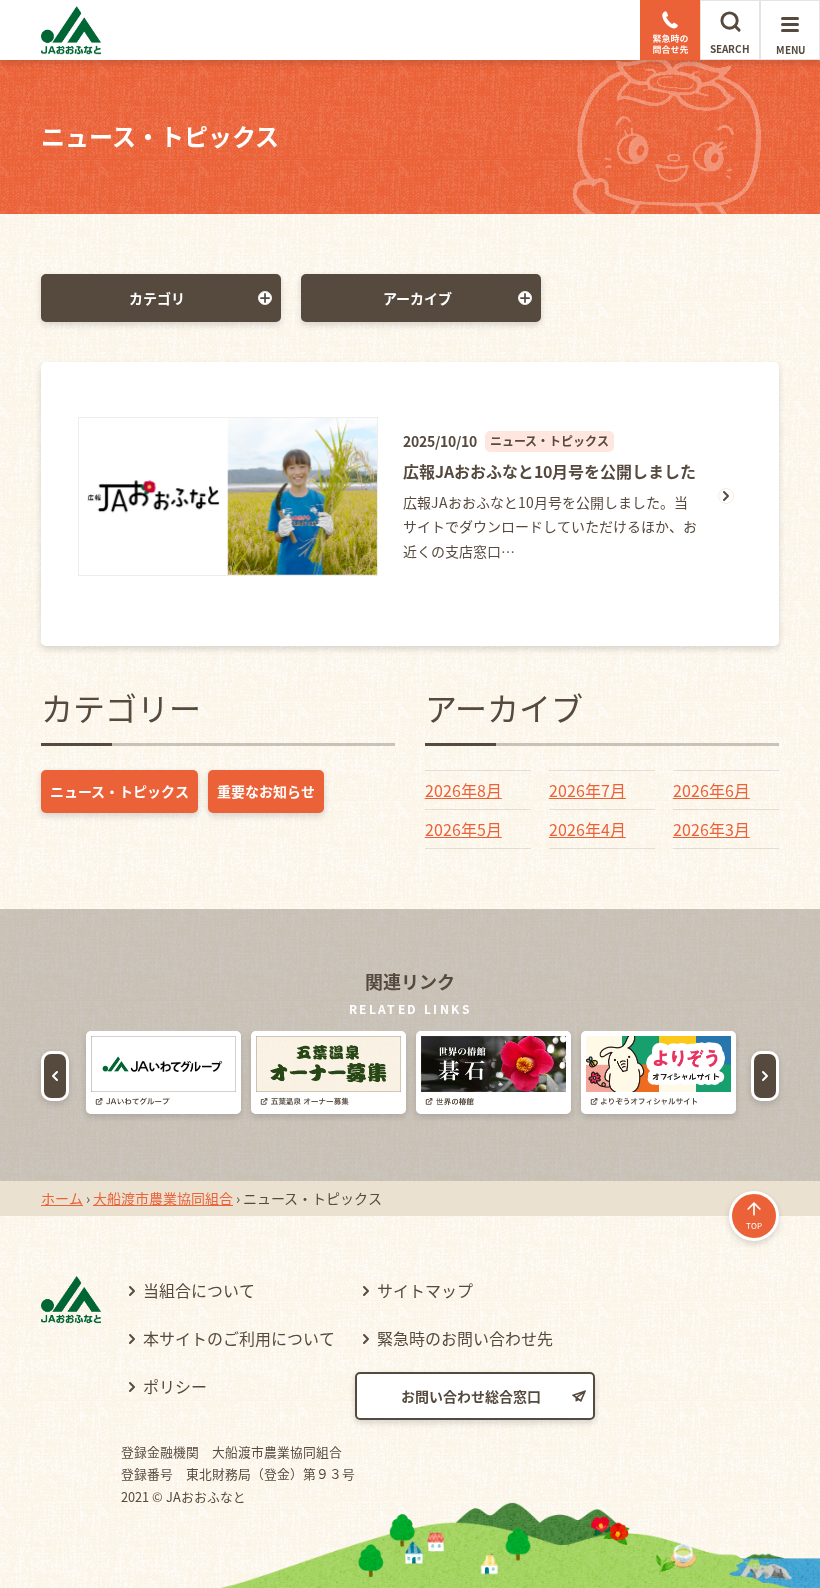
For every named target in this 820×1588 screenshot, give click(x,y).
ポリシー (175, 1386)
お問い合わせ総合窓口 (471, 1396)
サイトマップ (425, 1290)
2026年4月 (587, 829)
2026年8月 (463, 790)
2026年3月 (711, 829)
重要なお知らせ (266, 791)
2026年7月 (587, 790)
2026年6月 (711, 790)
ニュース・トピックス (119, 791)
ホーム (62, 1198)
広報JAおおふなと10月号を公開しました (549, 471)
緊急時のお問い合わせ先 (465, 1338)
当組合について (199, 1290)
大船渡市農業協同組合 (163, 1198)
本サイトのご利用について (239, 1338)
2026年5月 (463, 829)
